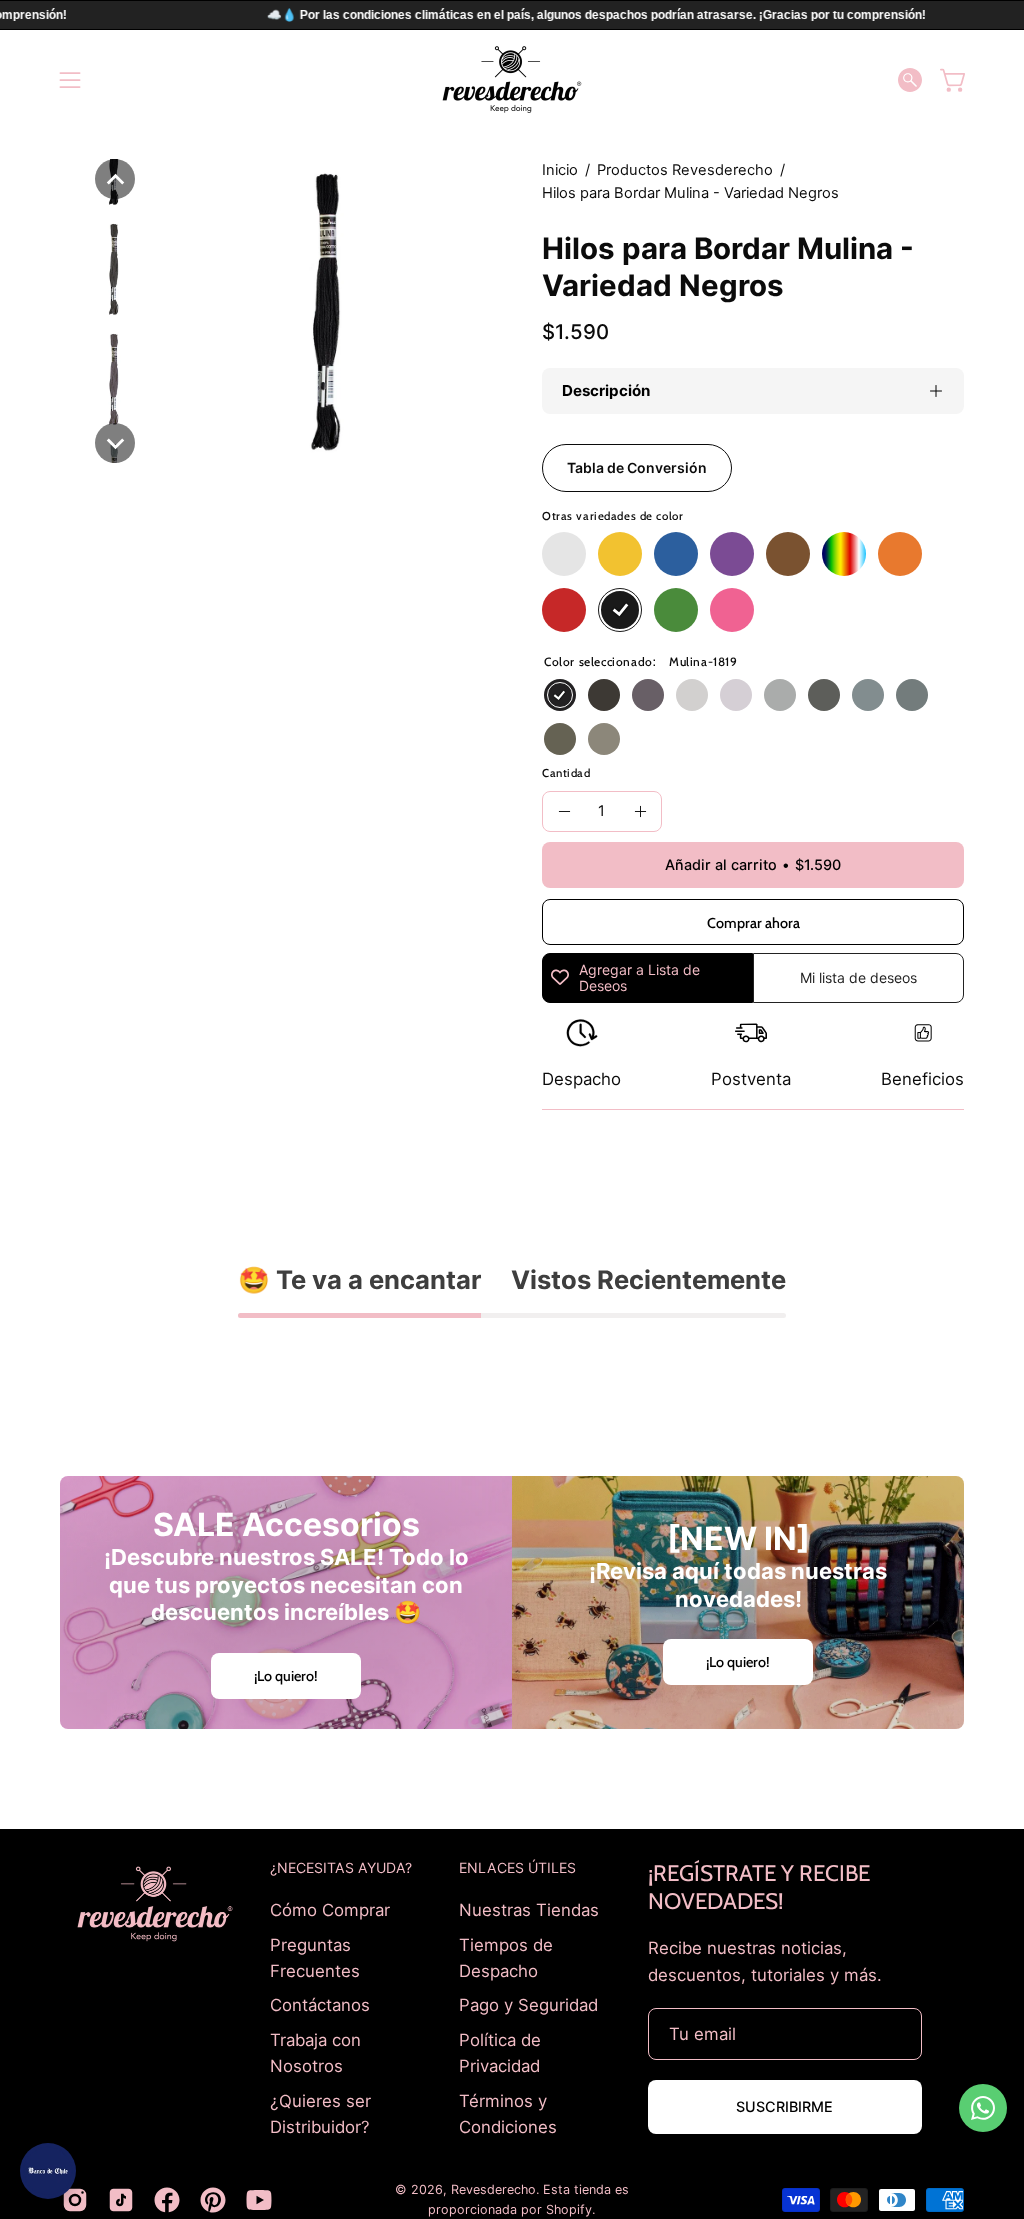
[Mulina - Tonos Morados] (732, 554)
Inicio (560, 170)
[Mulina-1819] (560, 695)
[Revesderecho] (512, 79)
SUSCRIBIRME (784, 2106)
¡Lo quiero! (286, 1676)
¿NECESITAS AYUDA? (341, 1867)
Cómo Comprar (330, 1910)
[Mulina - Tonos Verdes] (676, 610)
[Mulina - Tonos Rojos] (564, 610)
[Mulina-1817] (648, 695)
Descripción (606, 390)
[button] (910, 80)
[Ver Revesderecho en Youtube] (259, 2200)
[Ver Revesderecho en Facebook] (167, 2200)
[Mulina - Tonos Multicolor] (844, 554)
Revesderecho (493, 2189)
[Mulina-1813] (692, 695)
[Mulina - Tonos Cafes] (788, 554)
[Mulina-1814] (736, 695)
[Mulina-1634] (868, 695)
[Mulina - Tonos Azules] (676, 554)
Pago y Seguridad (528, 2005)
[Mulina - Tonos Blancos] (564, 554)
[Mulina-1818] (604, 695)
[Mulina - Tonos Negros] (620, 610)
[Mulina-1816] (824, 695)
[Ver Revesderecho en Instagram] (75, 2200)
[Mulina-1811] (604, 739)
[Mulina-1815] (780, 695)
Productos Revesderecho (685, 170)
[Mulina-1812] (560, 739)
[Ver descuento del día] (48, 2171)
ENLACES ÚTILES (517, 1867)
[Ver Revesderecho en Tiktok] (121, 2200)
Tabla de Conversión (637, 467)
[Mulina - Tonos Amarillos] (620, 554)
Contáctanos (320, 2005)
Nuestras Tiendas (529, 1910)
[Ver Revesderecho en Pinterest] (213, 2200)
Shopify (569, 2209)
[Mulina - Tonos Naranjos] (900, 554)
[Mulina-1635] (912, 695)
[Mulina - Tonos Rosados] (732, 610)
